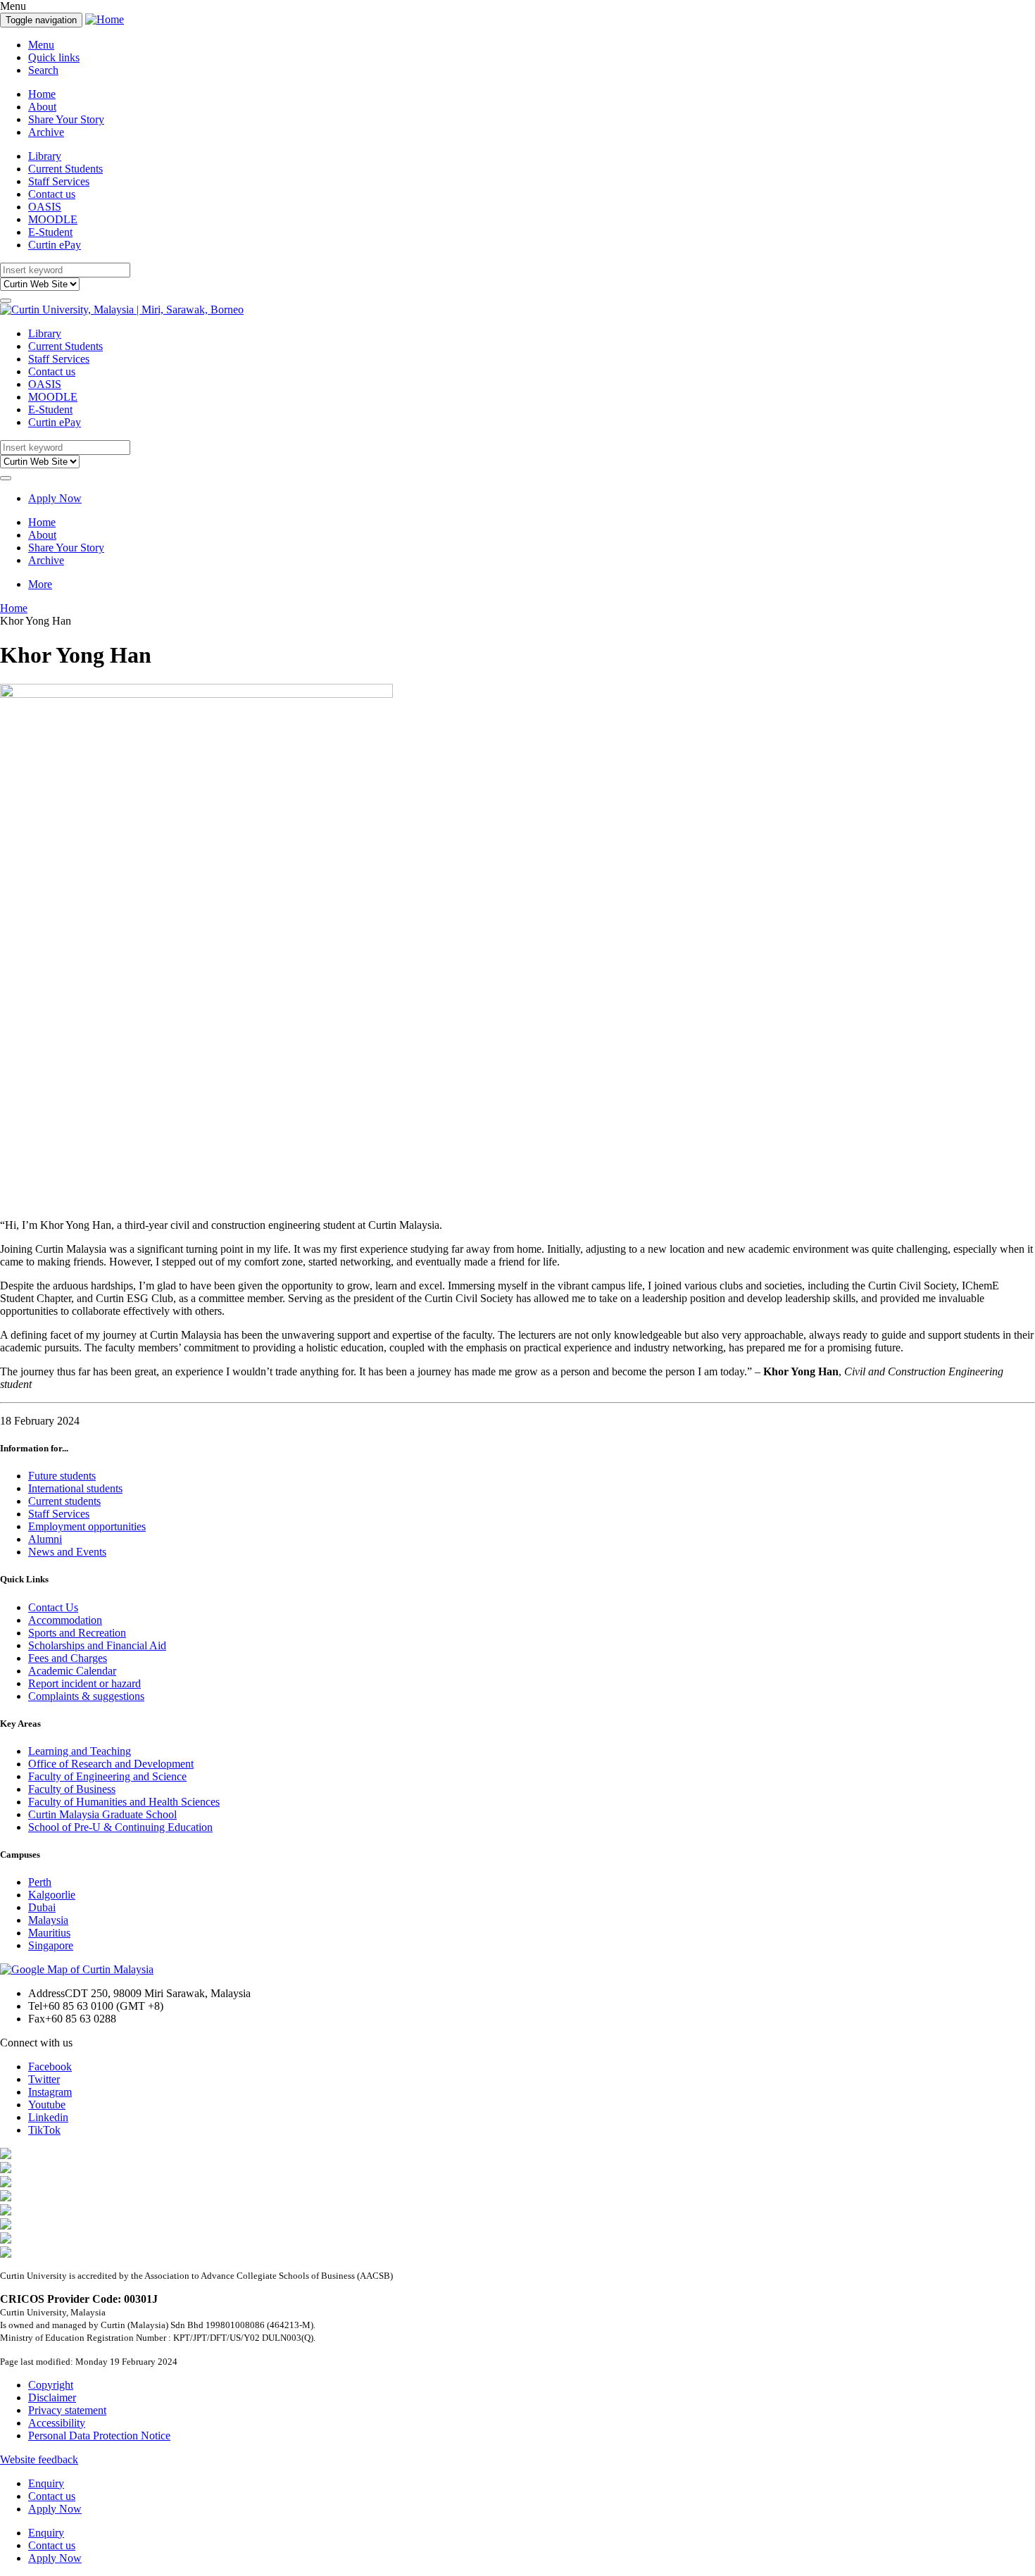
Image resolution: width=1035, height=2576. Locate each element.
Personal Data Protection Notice (99, 2436)
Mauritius (49, 1933)
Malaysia (48, 1920)
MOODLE (53, 219)
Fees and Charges (68, 1658)
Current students (64, 1501)
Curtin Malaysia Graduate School (102, 1814)
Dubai (42, 1907)
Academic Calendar (72, 1671)
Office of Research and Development (111, 1764)
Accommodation (65, 1620)
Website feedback (39, 2459)
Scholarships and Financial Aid (97, 1645)
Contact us (52, 194)
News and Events (67, 1552)
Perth (40, 1882)
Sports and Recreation (77, 1633)
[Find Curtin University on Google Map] (77, 1969)
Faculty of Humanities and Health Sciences (124, 1802)
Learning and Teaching (80, 1751)
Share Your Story (66, 119)
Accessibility (57, 2423)
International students (75, 1488)
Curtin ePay (55, 245)
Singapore (51, 1945)
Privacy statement (67, 2410)
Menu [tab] (41, 45)
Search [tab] (43, 70)
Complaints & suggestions (86, 1696)
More (40, 584)
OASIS (45, 207)
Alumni (45, 1539)
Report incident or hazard (84, 1683)
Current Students (65, 169)
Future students (62, 1476)
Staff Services (59, 181)
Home (42, 94)
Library (45, 156)
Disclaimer (52, 2397)
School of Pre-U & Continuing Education (120, 1827)
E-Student (50, 232)
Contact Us (53, 1607)
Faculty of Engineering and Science (107, 1776)
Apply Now (55, 498)
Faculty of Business (72, 1789)
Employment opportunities (87, 1526)
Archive (46, 132)
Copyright (51, 2385)
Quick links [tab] (54, 57)
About (42, 107)
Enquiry (46, 2483)
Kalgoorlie (52, 1895)
